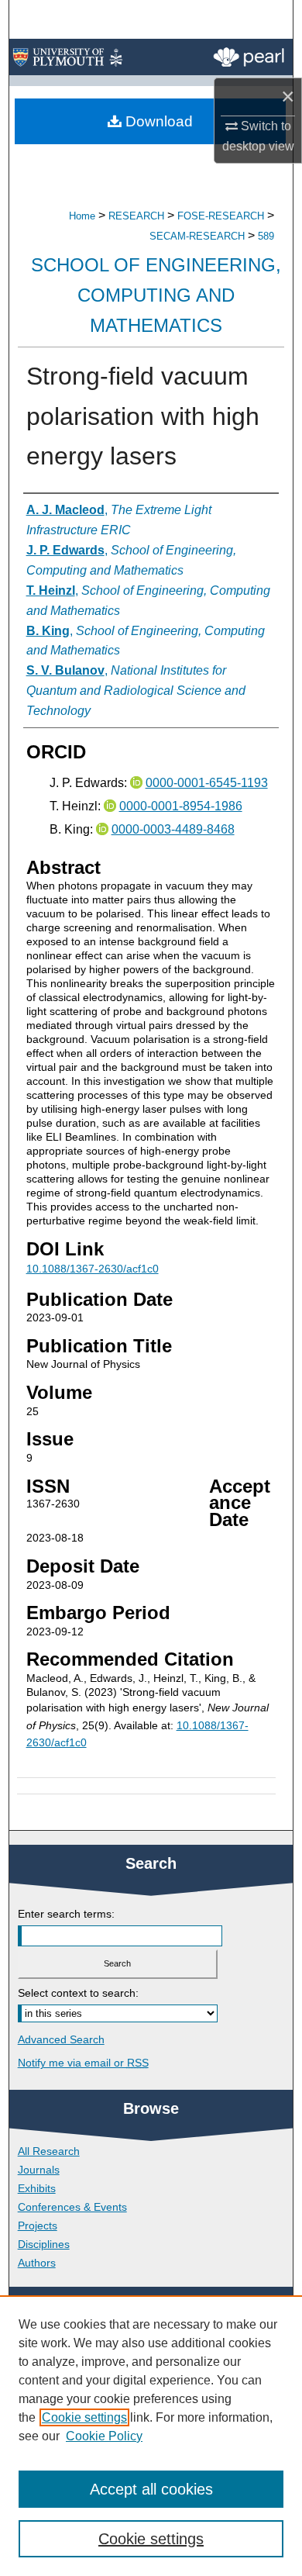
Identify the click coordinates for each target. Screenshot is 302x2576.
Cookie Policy (104, 2436)
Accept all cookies (151, 2489)
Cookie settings (84, 2417)
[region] (151, 2436)
